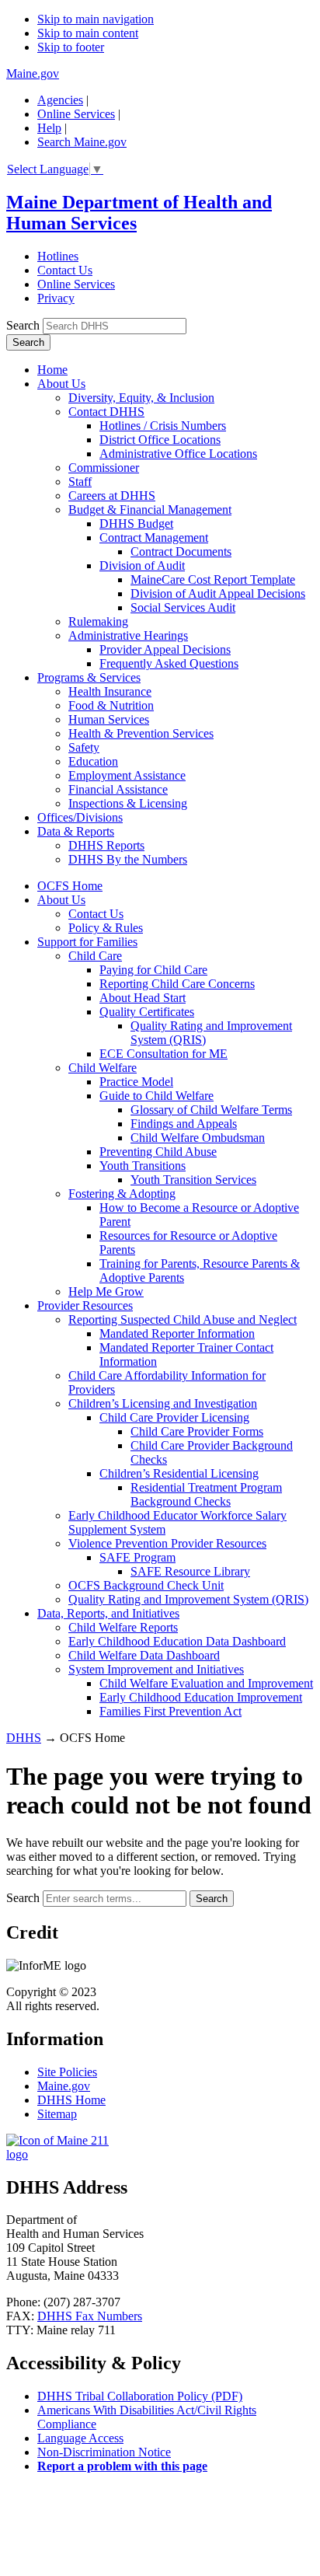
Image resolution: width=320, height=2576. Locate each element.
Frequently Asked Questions (169, 663)
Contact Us (65, 270)
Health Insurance (110, 691)
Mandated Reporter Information (177, 1333)
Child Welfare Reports (123, 1627)
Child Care (95, 956)
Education (93, 761)
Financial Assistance (118, 789)
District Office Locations (160, 440)
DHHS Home (71, 2100)
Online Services (76, 114)
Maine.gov (33, 73)
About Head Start (143, 998)
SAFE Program (137, 1557)
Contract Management (154, 538)
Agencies (60, 100)
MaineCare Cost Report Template (213, 579)
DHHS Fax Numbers (90, 2316)
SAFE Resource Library (190, 1571)
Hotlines (58, 256)
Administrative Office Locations (178, 454)
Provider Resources (85, 1305)
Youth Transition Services (193, 1180)
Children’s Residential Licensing (179, 1473)
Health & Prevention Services (141, 733)
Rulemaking (98, 621)
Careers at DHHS (112, 496)
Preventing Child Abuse (158, 1152)
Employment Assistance (127, 775)
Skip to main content (88, 33)
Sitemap (57, 2114)
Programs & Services (89, 677)
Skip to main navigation (96, 19)
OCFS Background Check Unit (146, 1585)
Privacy (56, 298)
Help (49, 128)
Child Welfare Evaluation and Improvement (206, 1683)
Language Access (80, 2438)
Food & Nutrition (111, 705)
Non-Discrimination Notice (104, 2452)
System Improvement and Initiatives (156, 1669)
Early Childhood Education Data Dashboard (177, 1641)
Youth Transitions (143, 1166)
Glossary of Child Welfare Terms (211, 1110)
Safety (84, 747)
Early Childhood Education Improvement (201, 1697)
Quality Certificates (147, 1012)
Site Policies (67, 2072)
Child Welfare (103, 1068)
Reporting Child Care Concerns (177, 984)
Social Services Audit (183, 607)
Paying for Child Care (153, 970)
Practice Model (136, 1082)
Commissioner (104, 468)
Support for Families (87, 942)
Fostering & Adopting (122, 1194)
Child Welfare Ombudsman (198, 1138)
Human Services (109, 719)
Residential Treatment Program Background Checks (206, 1494)
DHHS (24, 1738)
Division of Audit (142, 565)
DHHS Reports (106, 845)
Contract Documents (181, 552)
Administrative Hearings (128, 635)
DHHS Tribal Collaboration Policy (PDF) (140, 2396)
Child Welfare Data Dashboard (144, 1655)
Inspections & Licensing (128, 803)
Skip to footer (71, 47)
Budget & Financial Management (150, 510)
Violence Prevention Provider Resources (167, 1543)
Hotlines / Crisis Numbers (163, 426)
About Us (61, 384)
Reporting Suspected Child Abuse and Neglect (183, 1319)
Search (23, 325)
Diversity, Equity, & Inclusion (141, 398)
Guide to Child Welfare (157, 1096)
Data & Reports (76, 831)
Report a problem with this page (122, 2466)
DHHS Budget (136, 524)
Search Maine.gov (82, 142)
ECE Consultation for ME (163, 1054)
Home (52, 370)
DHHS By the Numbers (128, 859)
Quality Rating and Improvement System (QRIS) (188, 1599)
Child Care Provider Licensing (174, 1417)
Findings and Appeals (184, 1124)
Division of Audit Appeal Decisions (218, 593)
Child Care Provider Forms (197, 1431)
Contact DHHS (106, 412)
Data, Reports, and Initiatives (108, 1613)
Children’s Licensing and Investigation (163, 1403)
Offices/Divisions (80, 817)
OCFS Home (70, 886)
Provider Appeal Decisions (165, 649)
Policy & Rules (106, 928)
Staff (80, 482)
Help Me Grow (106, 1291)
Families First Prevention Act (170, 1711)
